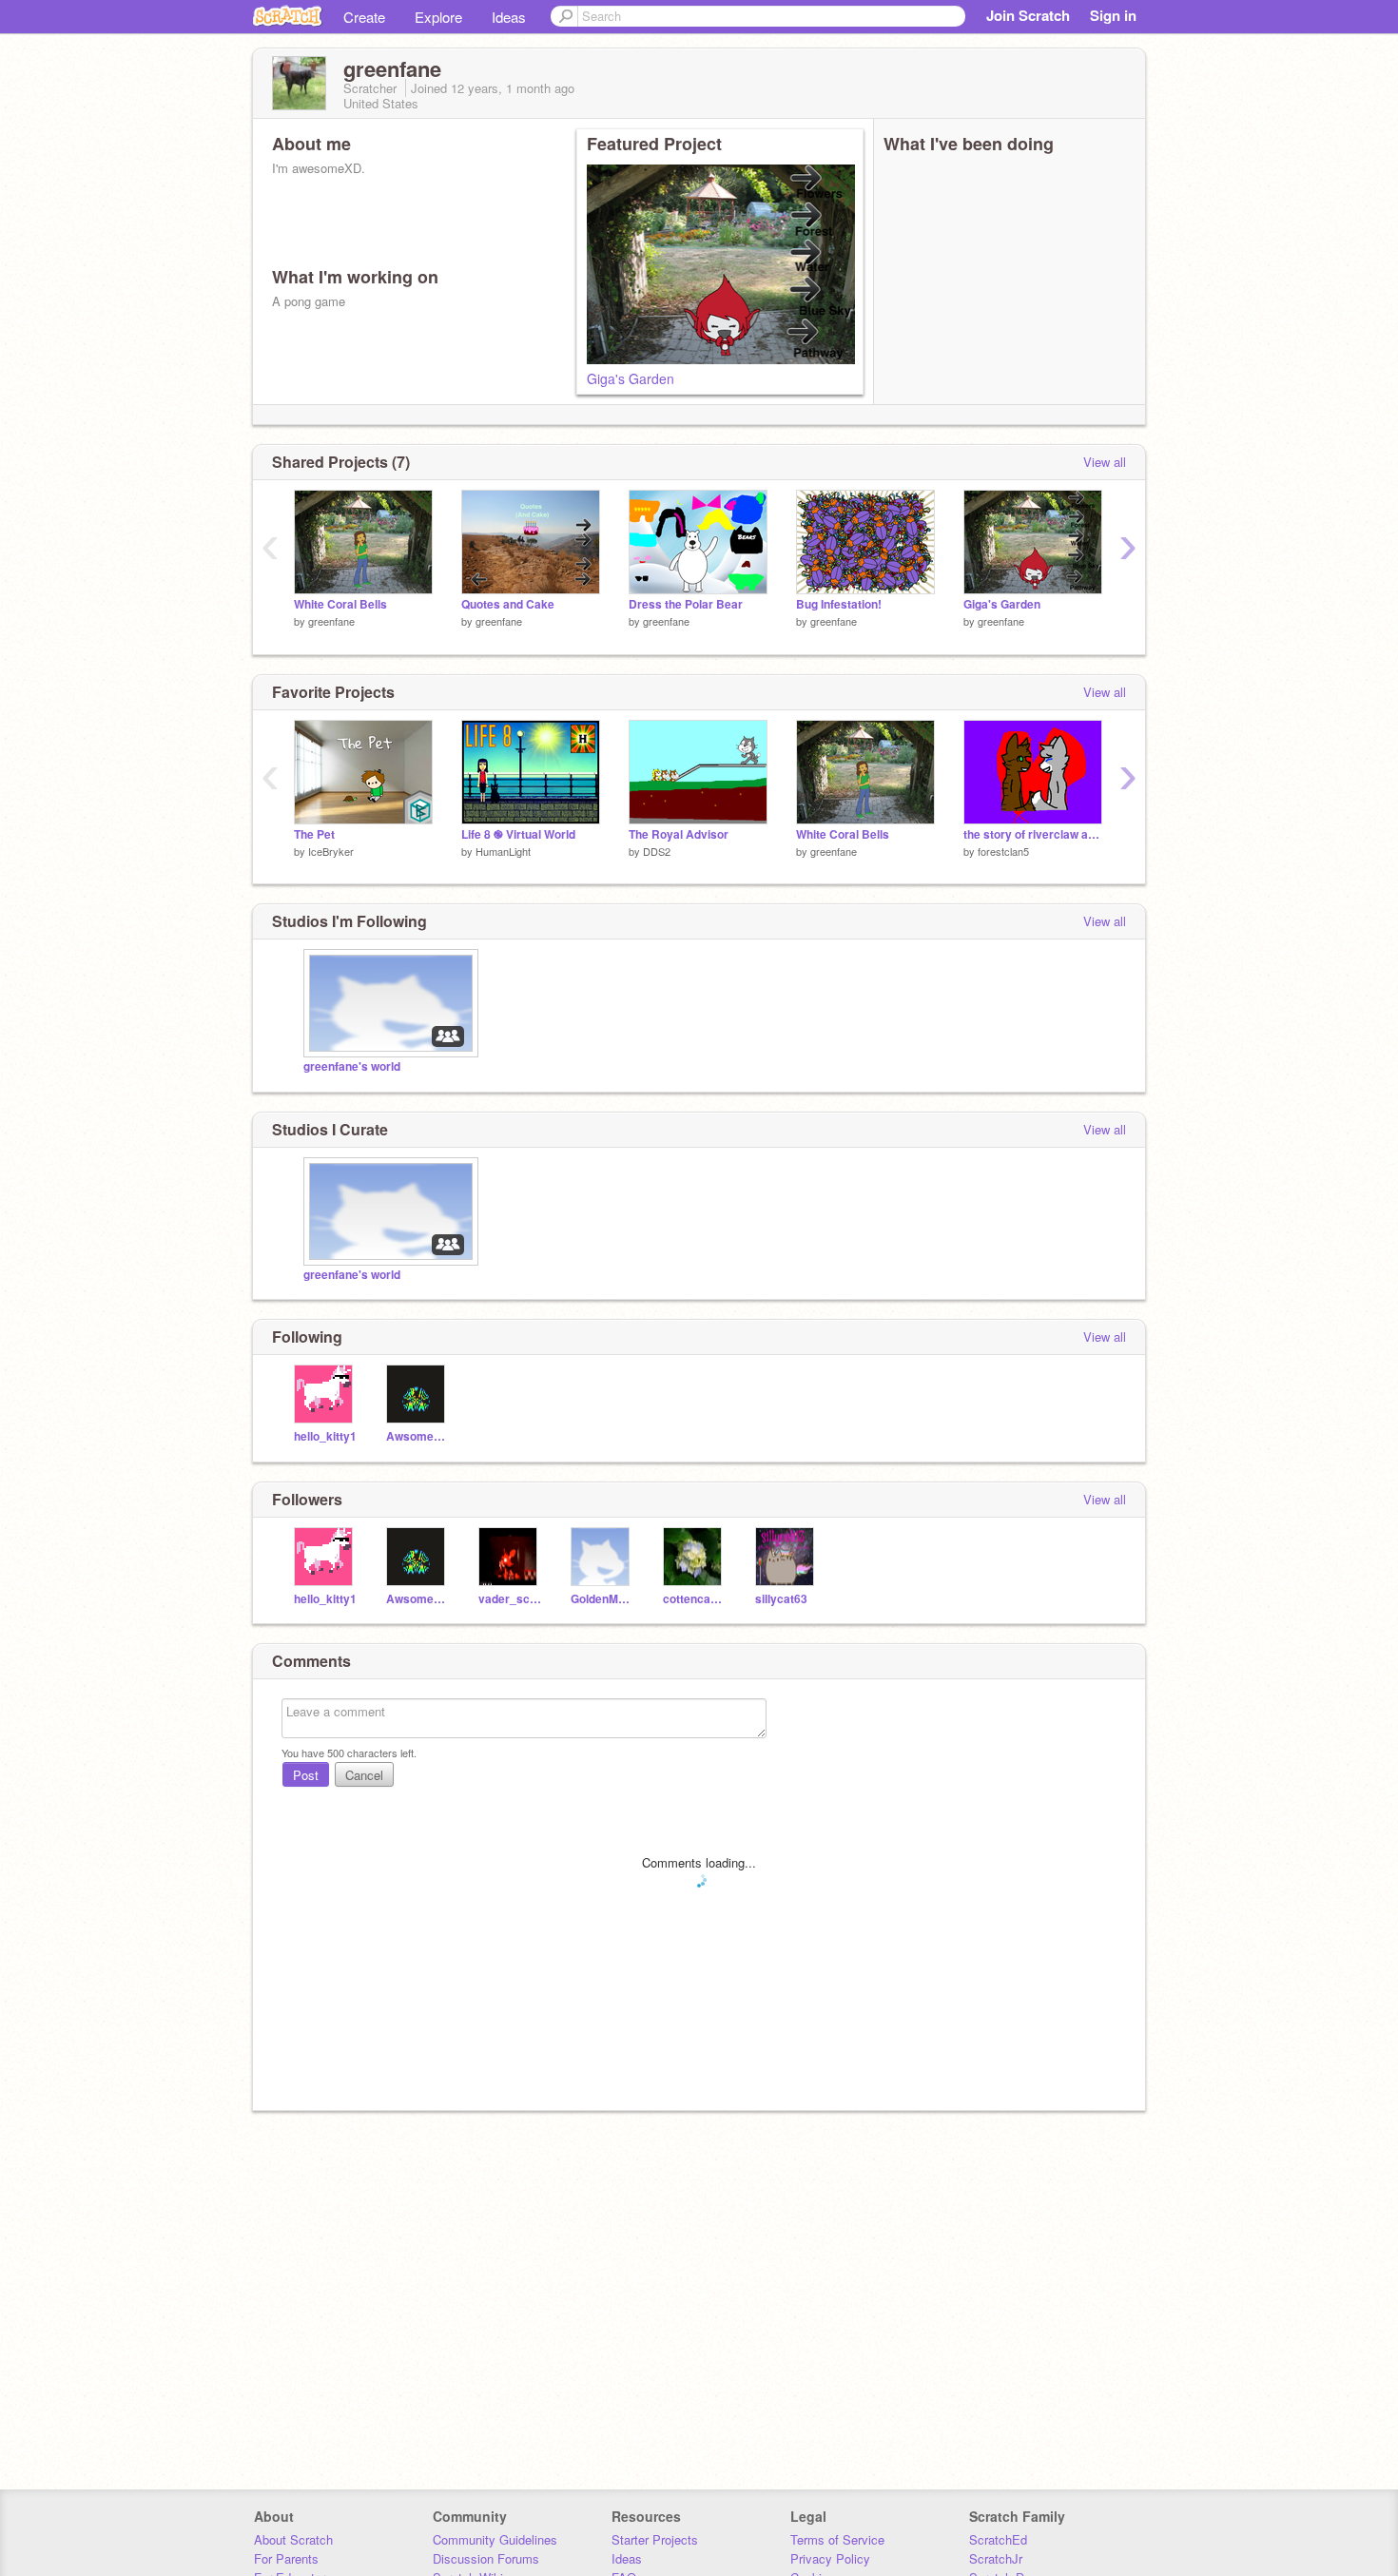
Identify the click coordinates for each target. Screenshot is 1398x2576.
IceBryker (331, 851)
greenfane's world (352, 1066)
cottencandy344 (695, 1599)
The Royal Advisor (679, 834)
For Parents (286, 2558)
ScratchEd (998, 2539)
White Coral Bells (340, 604)
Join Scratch (1028, 15)
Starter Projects (655, 2539)
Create (364, 17)
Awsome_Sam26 (418, 1436)
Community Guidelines (495, 2539)
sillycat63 (781, 1599)
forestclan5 (1003, 851)
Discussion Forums (486, 2558)
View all (1105, 462)
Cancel (364, 1775)
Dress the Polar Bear (686, 604)
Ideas (509, 17)
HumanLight (503, 851)
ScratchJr (996, 2558)
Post (306, 1775)
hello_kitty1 (325, 1436)
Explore (438, 17)
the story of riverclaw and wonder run (1033, 834)
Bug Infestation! (839, 604)
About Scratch (293, 2539)
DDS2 (657, 851)
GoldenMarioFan (602, 1599)
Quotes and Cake (508, 604)
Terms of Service (837, 2539)
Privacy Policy (830, 2558)
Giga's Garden (631, 378)
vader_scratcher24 (510, 1599)
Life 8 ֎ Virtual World (518, 834)
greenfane (331, 621)
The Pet (314, 834)
